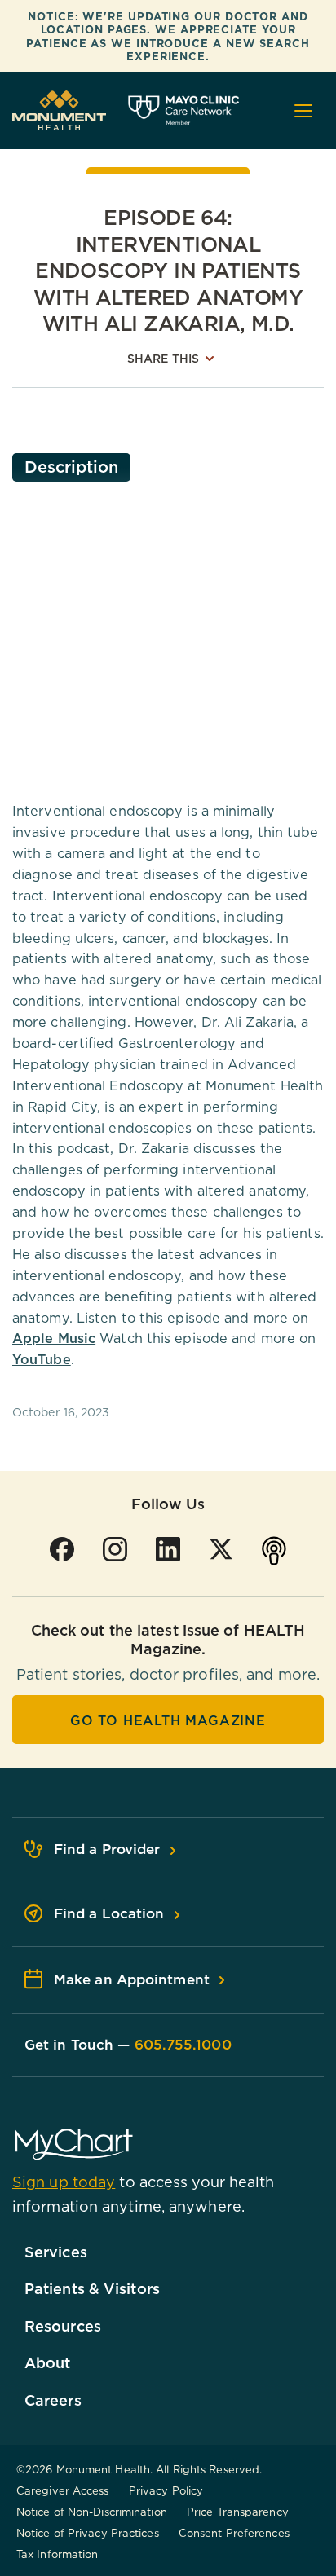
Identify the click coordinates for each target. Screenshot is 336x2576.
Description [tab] (71, 467)
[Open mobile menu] (303, 111)
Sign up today (64, 2182)
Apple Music (54, 1338)
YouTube (42, 1359)
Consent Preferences (234, 2533)
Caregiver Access (63, 2490)
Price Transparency (238, 2512)
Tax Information (57, 2554)
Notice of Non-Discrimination (92, 2512)
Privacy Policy (166, 2490)
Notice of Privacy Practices (88, 2533)
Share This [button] (163, 359)
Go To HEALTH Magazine (168, 1720)
